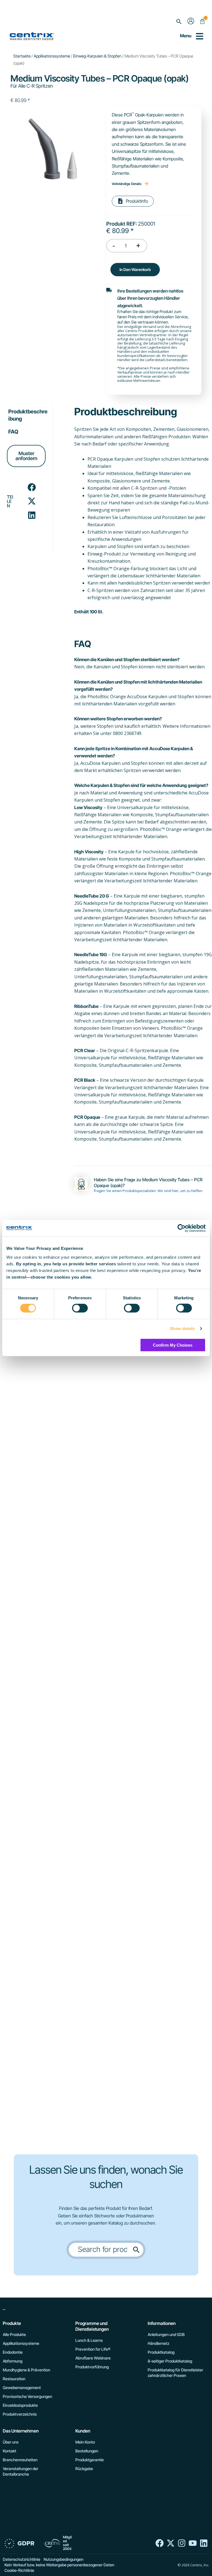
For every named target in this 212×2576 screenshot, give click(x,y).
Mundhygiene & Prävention (26, 2370)
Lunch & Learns (89, 2340)
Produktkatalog (161, 2352)
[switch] (80, 1308)
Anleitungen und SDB (166, 2334)
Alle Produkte (14, 2334)
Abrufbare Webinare (93, 2358)
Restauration (14, 2379)
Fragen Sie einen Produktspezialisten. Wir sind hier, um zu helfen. (149, 1191)
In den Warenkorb (135, 269)
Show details (182, 1329)
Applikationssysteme (52, 56)
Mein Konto (85, 2442)
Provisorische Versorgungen (27, 2396)
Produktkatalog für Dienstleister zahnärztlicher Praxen (175, 2373)
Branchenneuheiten (20, 2460)
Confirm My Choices (173, 1345)
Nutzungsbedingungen (63, 2559)
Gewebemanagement (22, 2388)
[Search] (136, 2250)
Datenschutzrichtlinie (22, 2559)
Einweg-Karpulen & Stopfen (97, 56)
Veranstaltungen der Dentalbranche (21, 2471)
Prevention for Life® (93, 2349)
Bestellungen (87, 2451)
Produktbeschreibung (28, 415)
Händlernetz (158, 2343)
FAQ (13, 432)
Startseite (22, 56)
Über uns (11, 2442)
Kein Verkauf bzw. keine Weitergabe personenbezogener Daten (59, 2565)
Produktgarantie (90, 2460)
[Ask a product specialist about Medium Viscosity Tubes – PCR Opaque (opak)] (81, 1184)
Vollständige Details (127, 184)
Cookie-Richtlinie (19, 2570)
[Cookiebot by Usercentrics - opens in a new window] (181, 1228)
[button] (179, 22)
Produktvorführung (92, 2367)
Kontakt (10, 2451)
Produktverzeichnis (20, 2414)
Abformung (13, 2361)
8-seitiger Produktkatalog (170, 2361)
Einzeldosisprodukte (20, 2405)
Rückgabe (84, 2469)
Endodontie (13, 2352)
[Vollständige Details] (146, 184)
